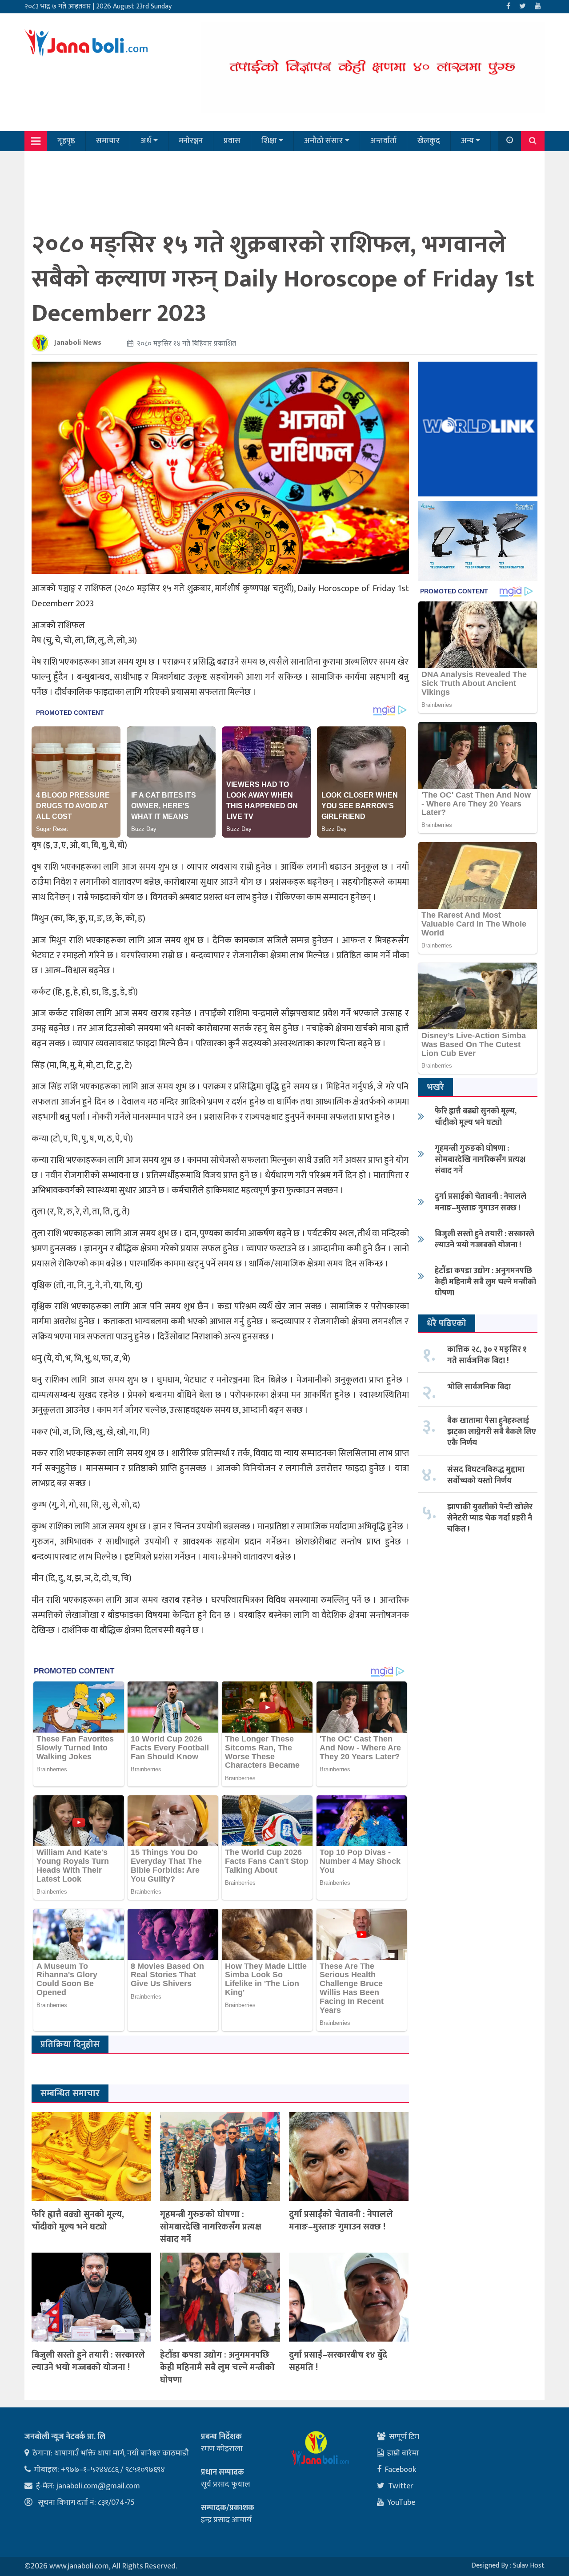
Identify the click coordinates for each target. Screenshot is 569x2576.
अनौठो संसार (323, 141)
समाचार (108, 141)
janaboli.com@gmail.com (98, 2486)
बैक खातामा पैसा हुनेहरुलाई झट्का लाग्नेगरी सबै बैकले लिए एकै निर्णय (492, 1432)
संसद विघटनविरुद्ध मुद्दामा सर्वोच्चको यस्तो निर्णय (486, 1475)
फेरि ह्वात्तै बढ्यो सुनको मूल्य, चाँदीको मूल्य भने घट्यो (78, 2221)
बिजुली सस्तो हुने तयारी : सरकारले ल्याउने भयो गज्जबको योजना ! (88, 2361)
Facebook (401, 2470)
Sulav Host (529, 2566)
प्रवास (232, 141)
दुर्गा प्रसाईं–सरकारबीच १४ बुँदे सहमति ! (338, 2361)
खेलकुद (429, 141)
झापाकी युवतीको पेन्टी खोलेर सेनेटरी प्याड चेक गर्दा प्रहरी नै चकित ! (490, 1518)
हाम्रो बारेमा (403, 2453)
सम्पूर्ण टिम (404, 2437)
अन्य (467, 141)
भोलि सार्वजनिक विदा (479, 1387)
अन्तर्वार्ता (383, 141)
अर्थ (146, 141)
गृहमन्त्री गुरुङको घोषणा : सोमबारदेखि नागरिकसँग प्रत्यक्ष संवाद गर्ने (211, 2227)
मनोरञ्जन (191, 141)
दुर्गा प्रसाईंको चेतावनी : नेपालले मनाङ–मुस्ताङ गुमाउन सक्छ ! (341, 2221)
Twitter (401, 2486)
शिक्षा (269, 141)
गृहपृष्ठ (66, 141)
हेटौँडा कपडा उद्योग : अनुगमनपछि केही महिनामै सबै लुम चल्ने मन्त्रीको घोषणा (217, 2367)
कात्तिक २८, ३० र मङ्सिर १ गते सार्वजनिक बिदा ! (487, 1355)
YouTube (401, 2503)
